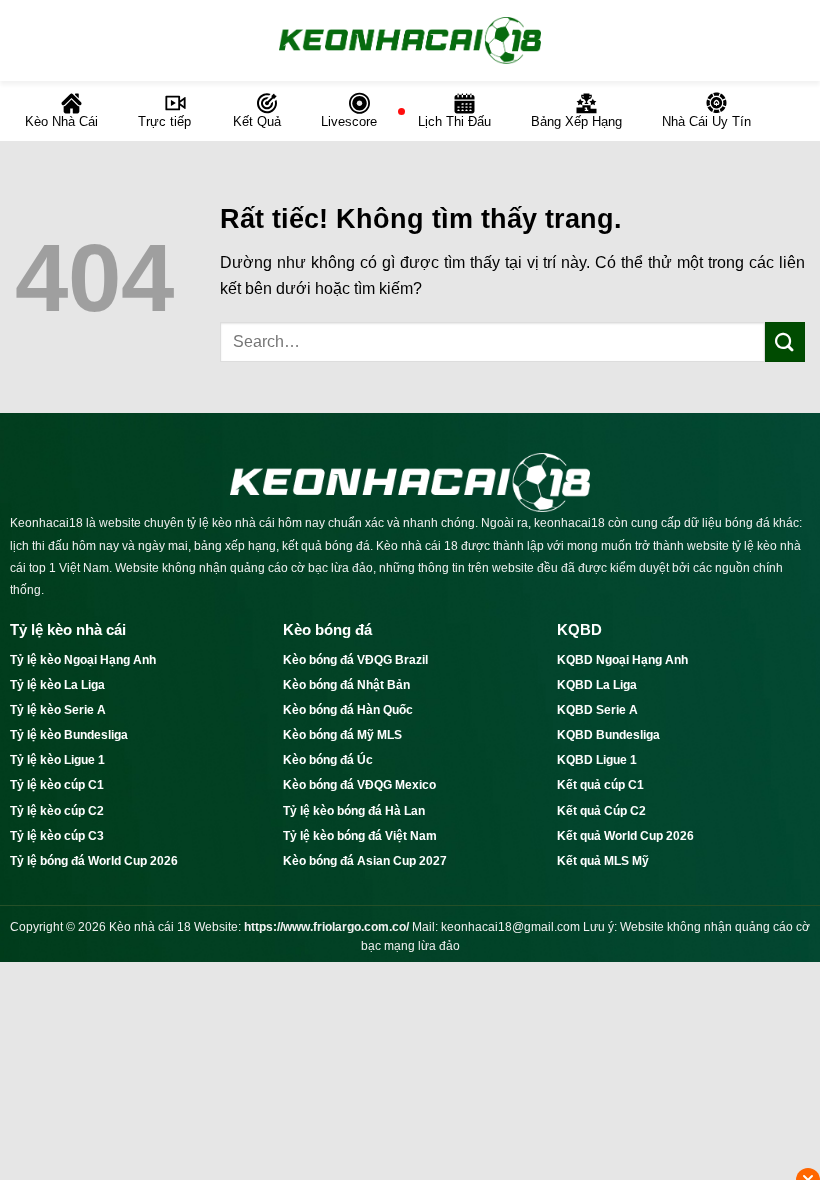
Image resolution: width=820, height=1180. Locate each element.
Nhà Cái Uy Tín (706, 121)
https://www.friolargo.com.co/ (326, 927)
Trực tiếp (164, 121)
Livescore (349, 121)
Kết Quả (257, 121)
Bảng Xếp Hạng (576, 121)
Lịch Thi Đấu (454, 121)
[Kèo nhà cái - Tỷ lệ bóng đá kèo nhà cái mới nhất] (410, 40)
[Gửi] (785, 341)
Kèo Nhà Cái (61, 121)
